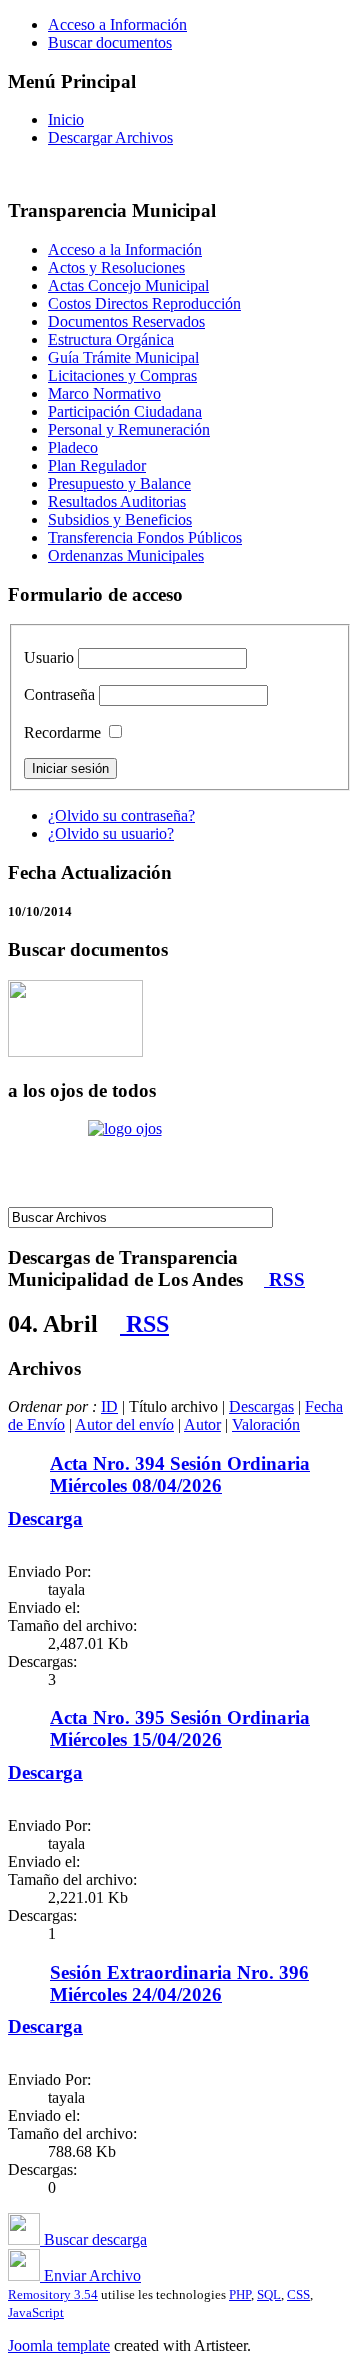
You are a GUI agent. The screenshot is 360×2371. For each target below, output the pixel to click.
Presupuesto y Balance (119, 483)
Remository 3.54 (53, 2294)
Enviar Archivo (90, 2275)
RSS (284, 1279)
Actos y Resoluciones (116, 267)
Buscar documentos (110, 42)
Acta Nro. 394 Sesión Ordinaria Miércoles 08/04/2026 (180, 1474)
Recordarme (62, 732)
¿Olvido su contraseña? (121, 815)
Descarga (45, 1518)
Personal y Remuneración (129, 429)
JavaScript (36, 2312)
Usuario (49, 657)
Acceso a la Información (125, 249)
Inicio (66, 119)
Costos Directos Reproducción (144, 303)
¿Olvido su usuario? (111, 833)
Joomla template (59, 2345)
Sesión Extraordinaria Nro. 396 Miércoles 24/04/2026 (179, 1983)
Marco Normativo (104, 393)
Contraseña (59, 694)
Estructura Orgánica (111, 339)
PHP (240, 2294)
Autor (202, 1424)
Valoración (266, 1424)
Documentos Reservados (126, 321)
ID (109, 1406)
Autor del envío (124, 1424)
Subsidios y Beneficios (120, 519)
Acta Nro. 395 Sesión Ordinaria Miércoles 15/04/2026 (180, 1728)
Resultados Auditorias (117, 501)
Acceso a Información (117, 24)
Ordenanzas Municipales (126, 555)
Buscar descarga (93, 2239)
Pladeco (73, 447)
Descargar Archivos (110, 137)
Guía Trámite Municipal (123, 357)
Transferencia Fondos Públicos (145, 537)
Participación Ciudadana (125, 411)
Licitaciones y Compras (122, 375)
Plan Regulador (97, 465)
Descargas (261, 1406)
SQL (269, 2294)
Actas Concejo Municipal (128, 285)
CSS (298, 2294)
